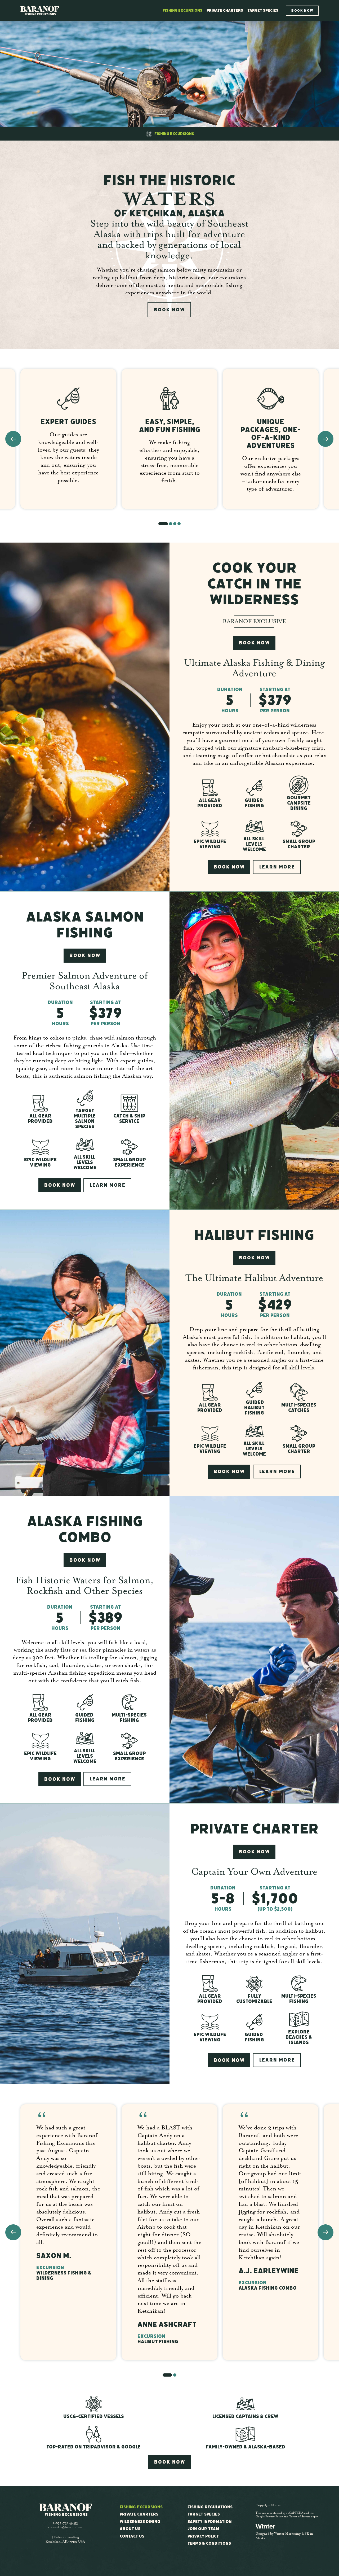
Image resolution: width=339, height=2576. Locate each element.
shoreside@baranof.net (65, 2527)
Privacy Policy (274, 2517)
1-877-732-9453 (65, 2523)
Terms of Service (300, 2517)
